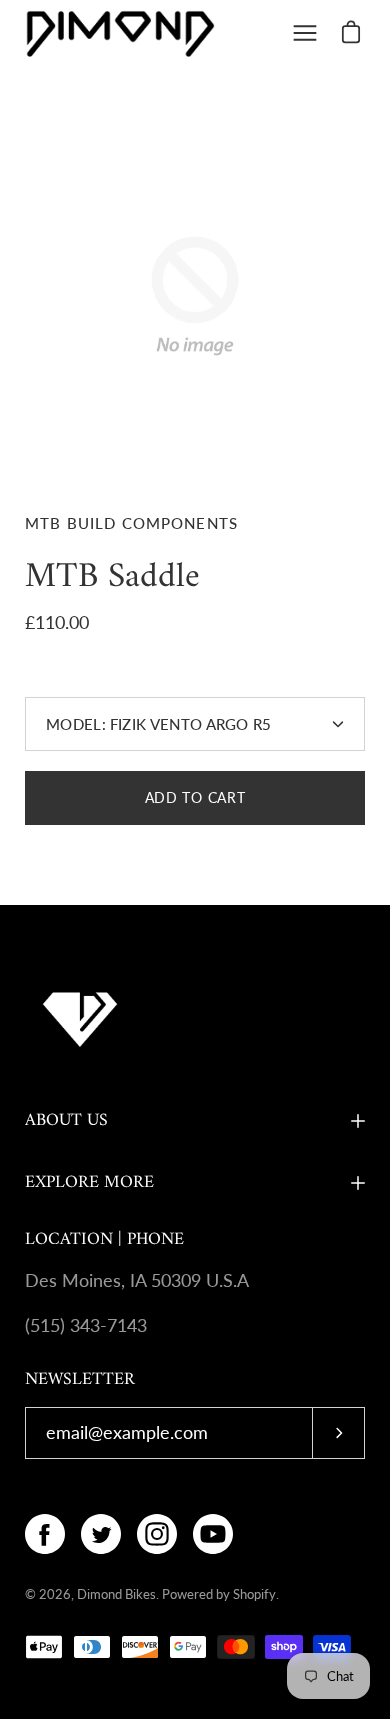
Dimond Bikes (116, 1594)
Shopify (254, 1594)
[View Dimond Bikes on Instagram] (157, 1534)
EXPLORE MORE (89, 1182)
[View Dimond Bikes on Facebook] (45, 1534)
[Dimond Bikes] (120, 33)
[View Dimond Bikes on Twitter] (101, 1534)
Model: (159, 724)
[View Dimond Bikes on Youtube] (213, 1534)
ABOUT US (66, 1120)
